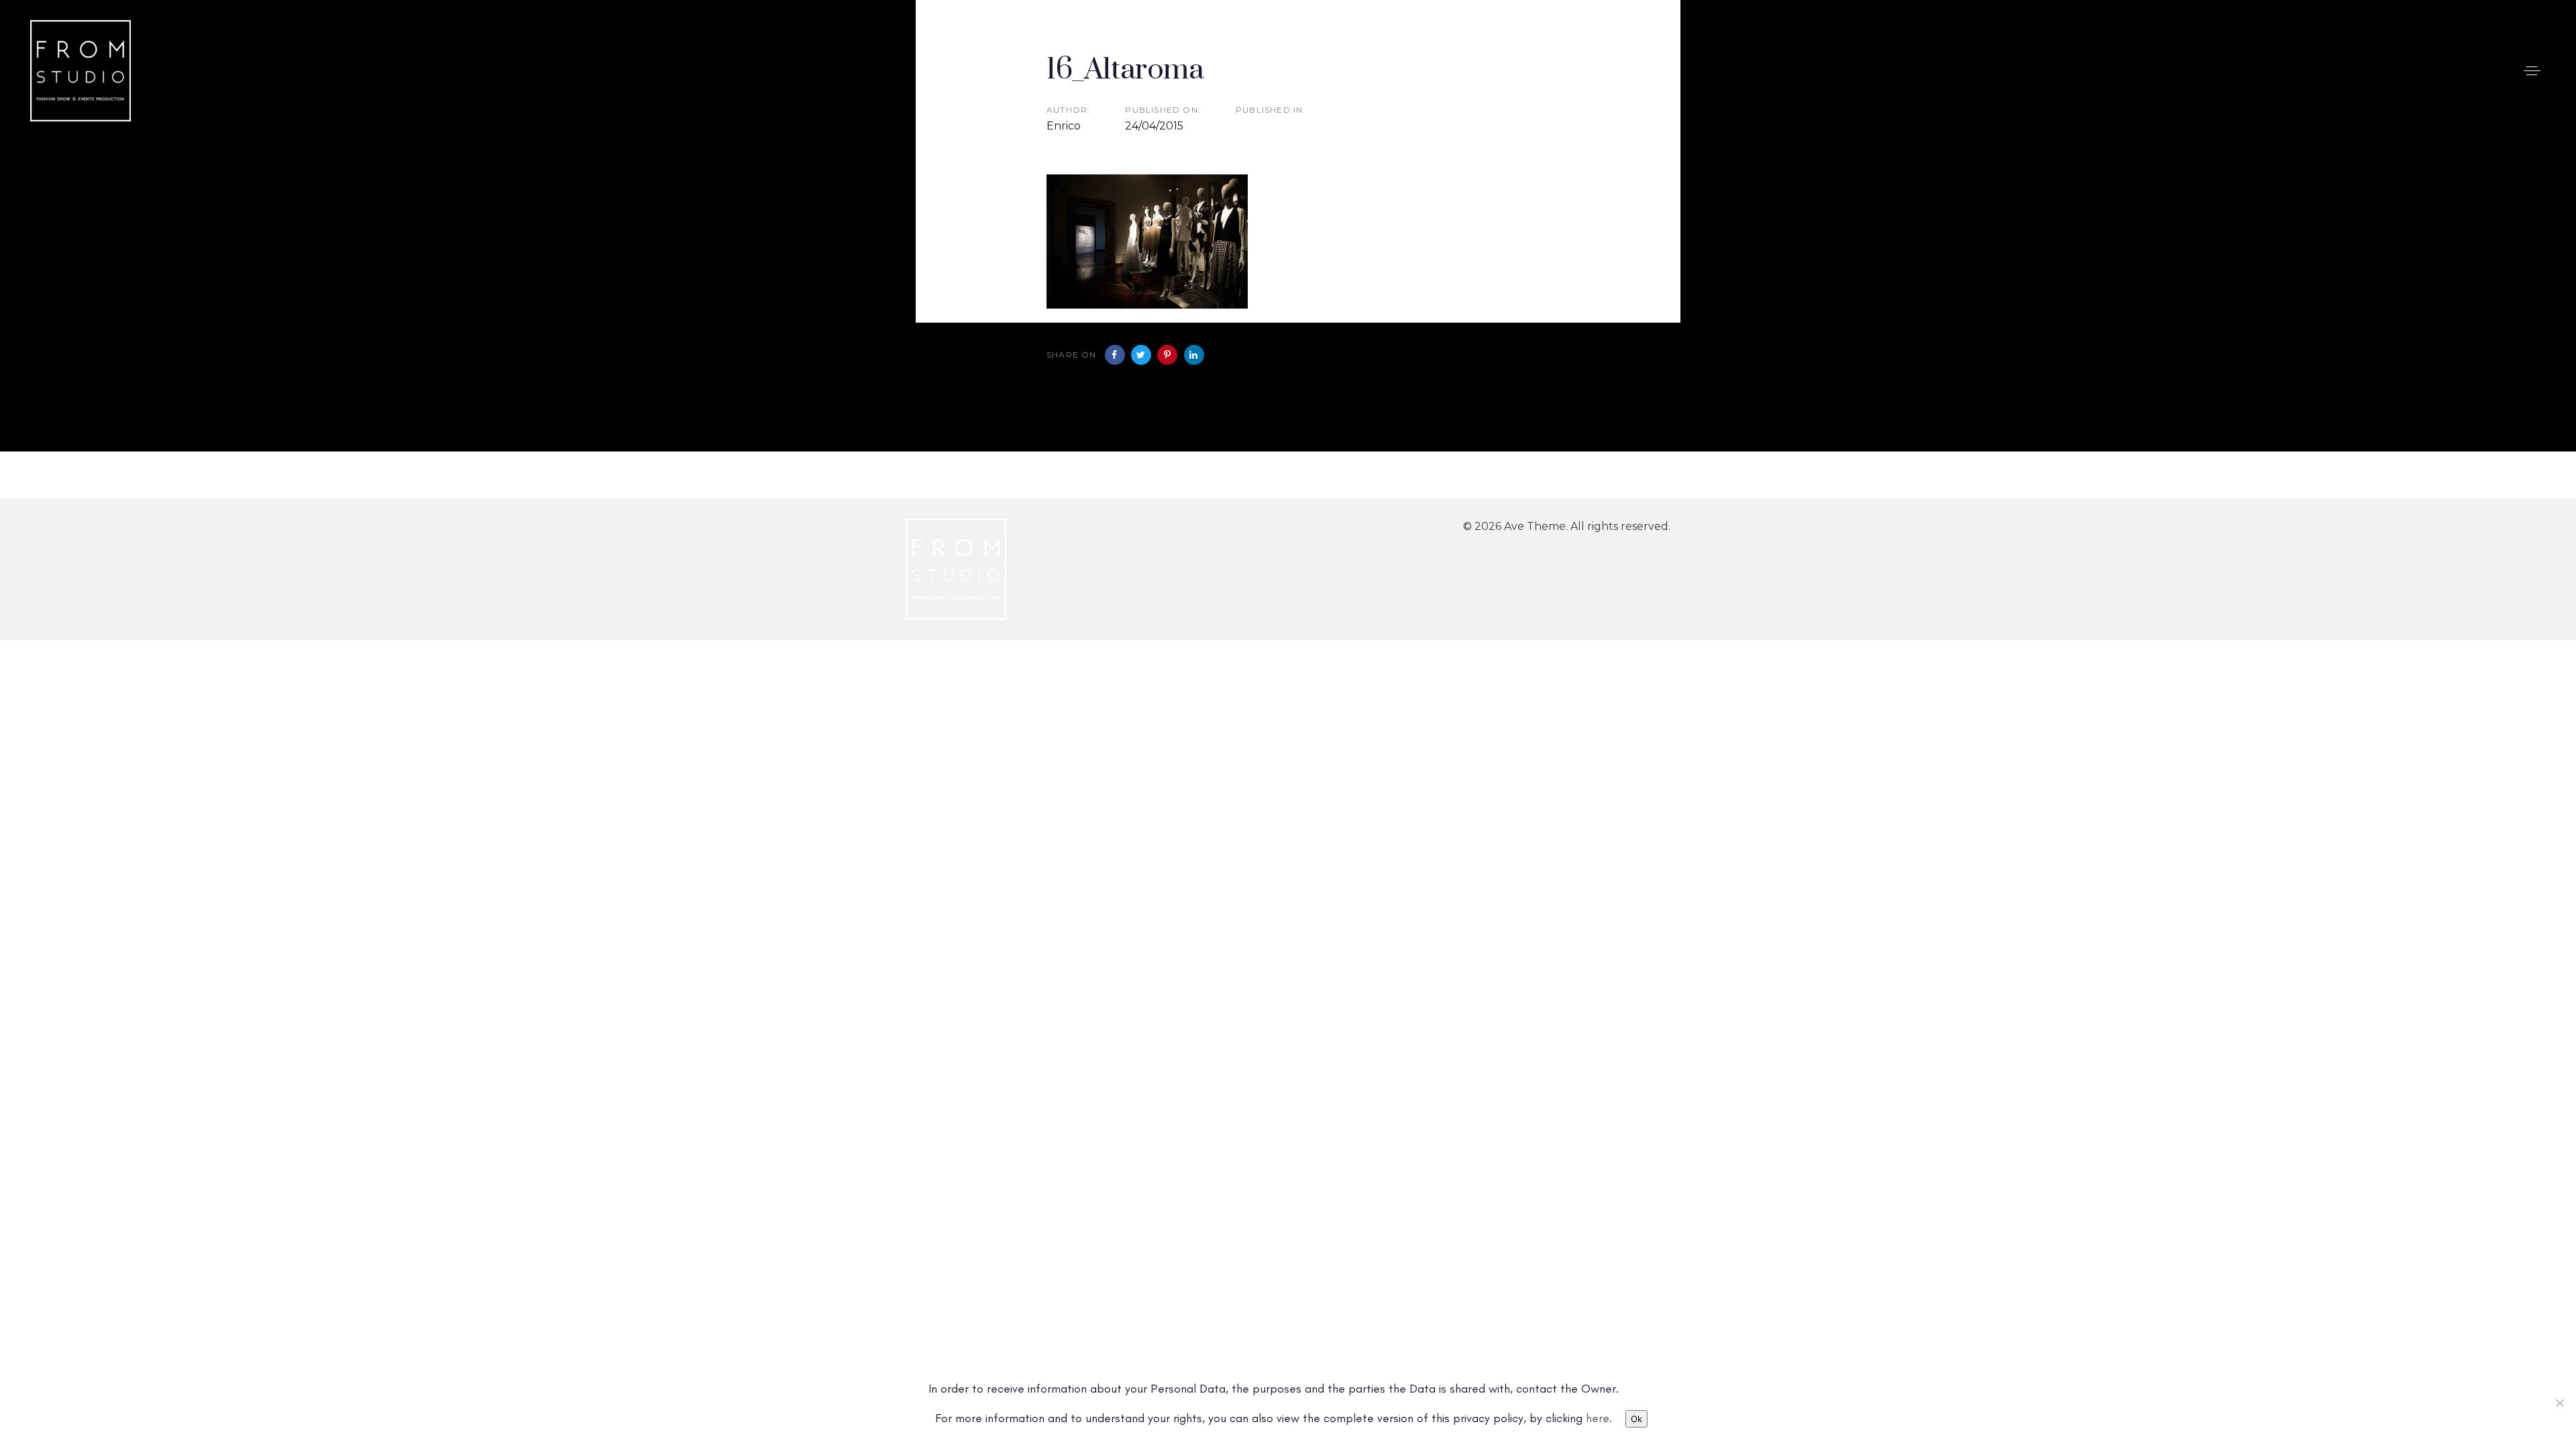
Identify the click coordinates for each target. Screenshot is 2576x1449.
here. (1599, 1418)
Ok (1636, 1419)
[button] (2532, 71)
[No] (2559, 1403)
